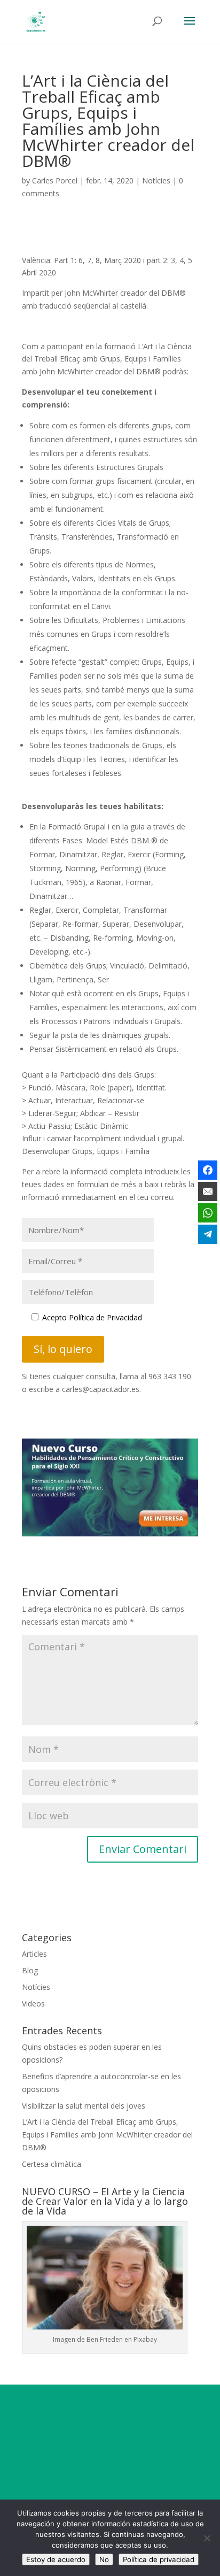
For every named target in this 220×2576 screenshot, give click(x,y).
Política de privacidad (159, 2559)
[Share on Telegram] (208, 1234)
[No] (207, 2538)
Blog (30, 1970)
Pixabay (145, 2339)
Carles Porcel (55, 180)
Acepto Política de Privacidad (92, 1317)
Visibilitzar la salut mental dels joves (84, 2106)
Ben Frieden (105, 2339)
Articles (34, 1954)
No (104, 2559)
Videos (33, 2004)
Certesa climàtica (52, 2164)
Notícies (156, 180)
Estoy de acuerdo (56, 2559)
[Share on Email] (208, 1191)
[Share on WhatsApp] (208, 1213)
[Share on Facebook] (208, 1170)
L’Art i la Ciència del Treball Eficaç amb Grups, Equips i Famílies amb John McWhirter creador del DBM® (107, 2135)
